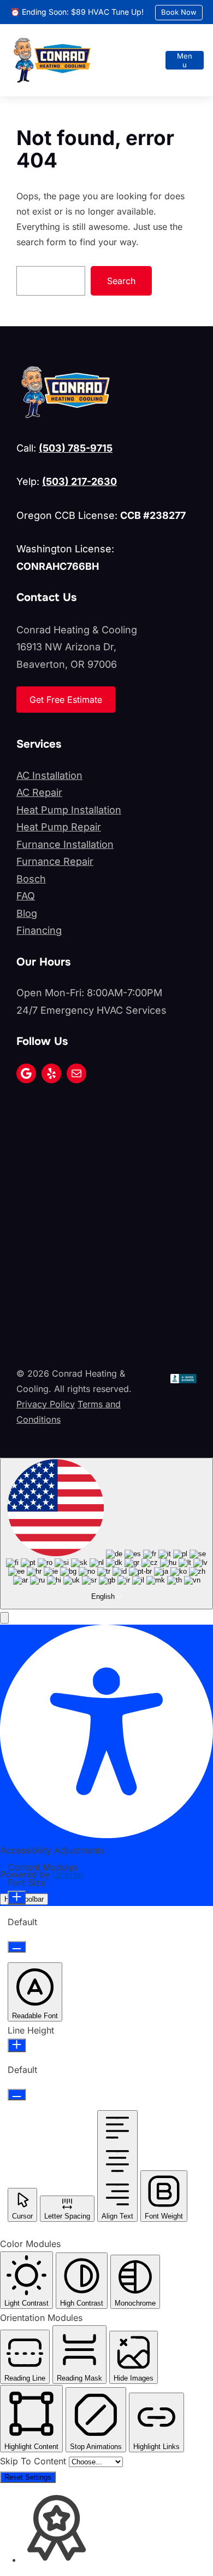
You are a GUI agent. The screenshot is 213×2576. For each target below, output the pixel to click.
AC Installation (49, 775)
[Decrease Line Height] (17, 2095)
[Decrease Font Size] (17, 1947)
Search (121, 281)
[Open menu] (185, 60)
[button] (4, 1618)
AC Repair (39, 792)
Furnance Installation (65, 844)
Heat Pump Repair (59, 827)
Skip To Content (34, 2461)
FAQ (26, 896)
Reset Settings (28, 2477)
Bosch (31, 879)
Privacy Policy (46, 1404)
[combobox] (106, 1534)
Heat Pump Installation (69, 810)
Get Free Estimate (66, 700)
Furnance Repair (55, 861)
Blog (27, 913)
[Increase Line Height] (17, 2045)
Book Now (179, 12)
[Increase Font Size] (17, 1898)
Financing (39, 930)
